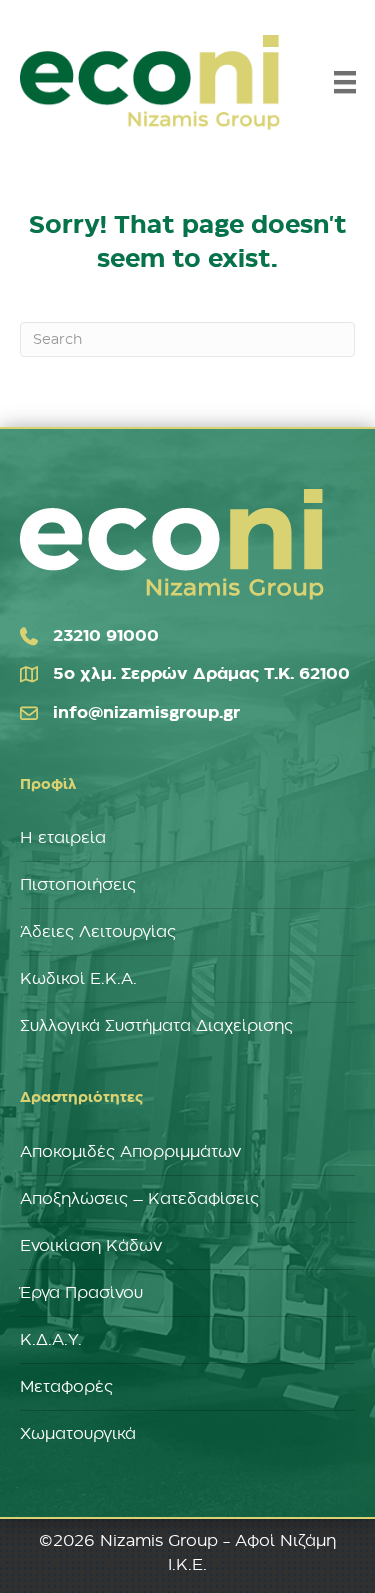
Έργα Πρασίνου (81, 1293)
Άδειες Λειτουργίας (98, 932)
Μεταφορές (66, 1387)
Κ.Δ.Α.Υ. (51, 1340)
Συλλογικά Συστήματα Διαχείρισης (156, 1026)
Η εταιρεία (63, 838)
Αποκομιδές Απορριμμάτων (130, 1152)
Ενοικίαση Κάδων (91, 1246)
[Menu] (345, 82)
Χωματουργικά (78, 1434)
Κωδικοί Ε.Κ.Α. (78, 979)
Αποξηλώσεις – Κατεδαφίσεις (139, 1199)
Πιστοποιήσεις (78, 885)
